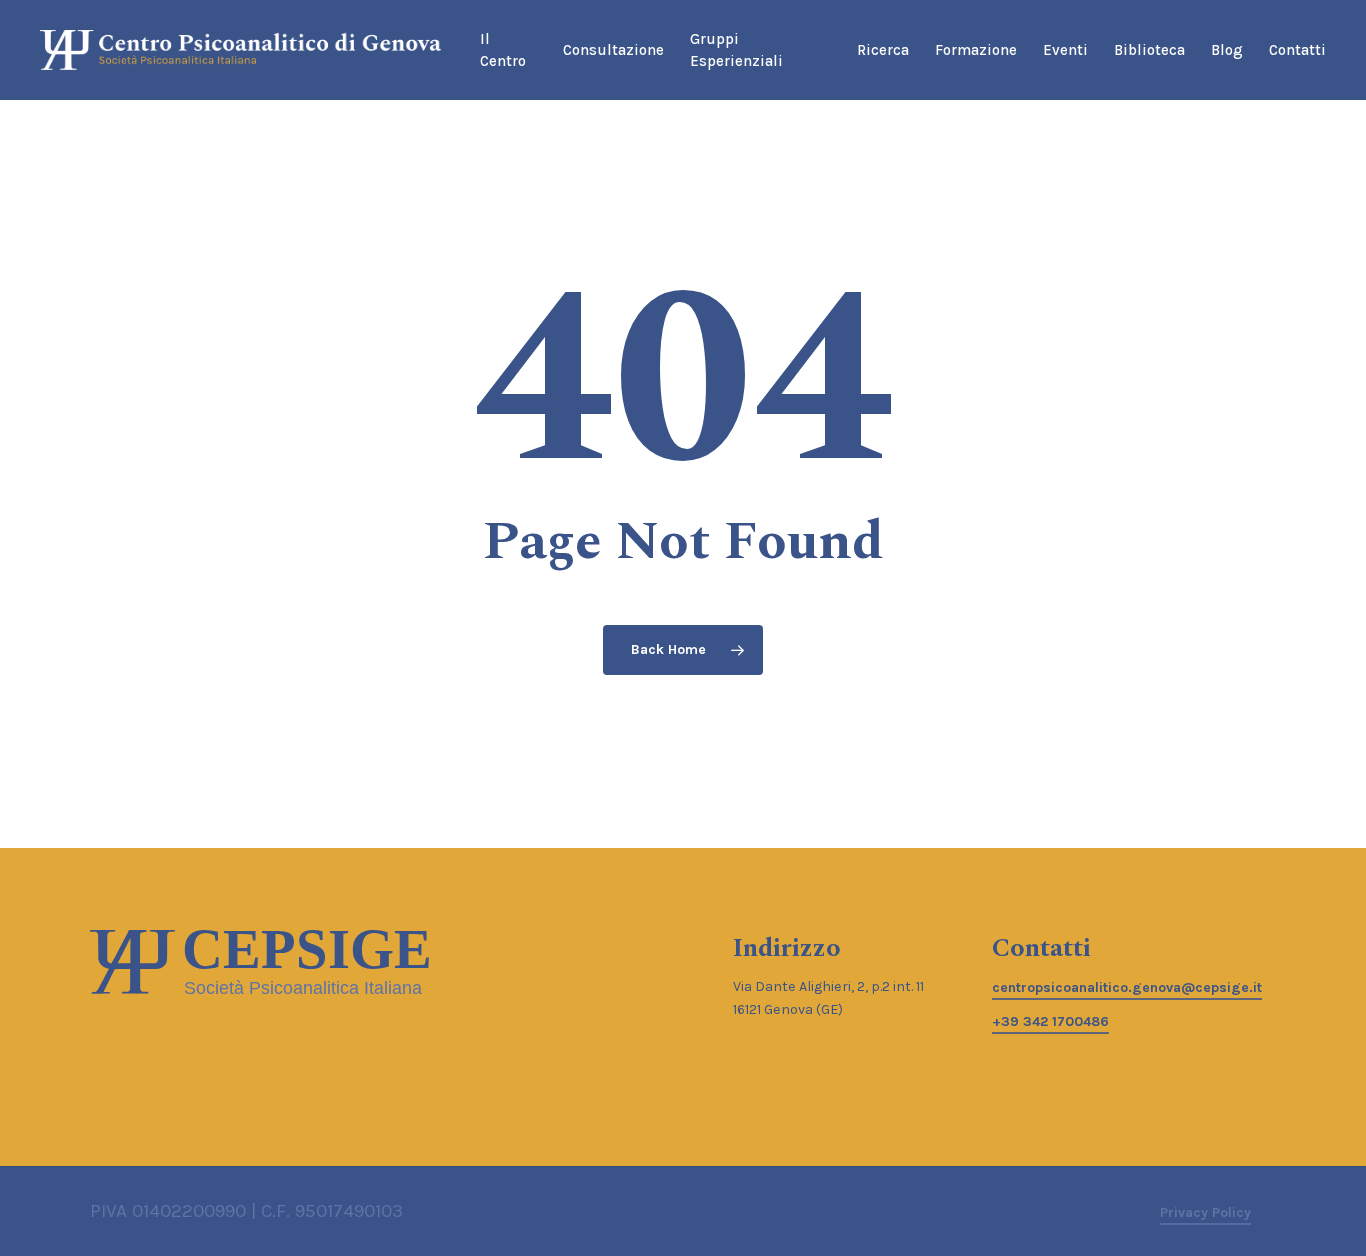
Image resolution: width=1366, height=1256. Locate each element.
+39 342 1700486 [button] (1050, 1021)
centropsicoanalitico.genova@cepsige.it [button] (1127, 987)
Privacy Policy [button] (1205, 1212)
